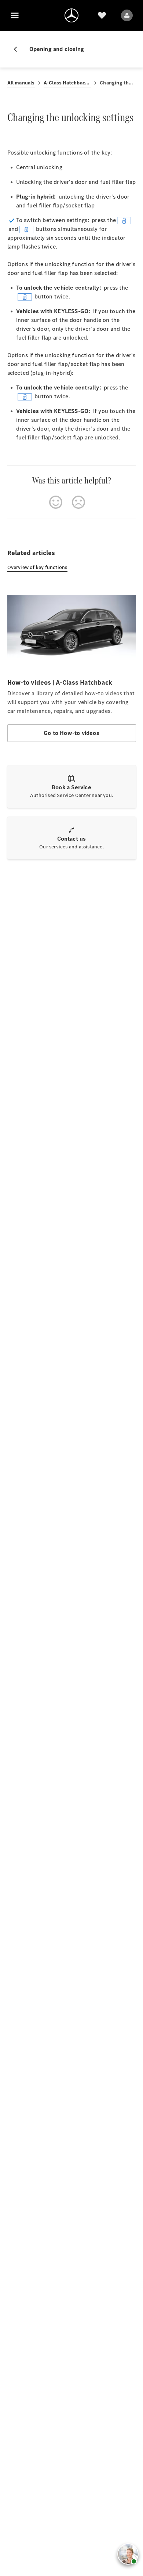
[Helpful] (56, 502)
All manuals (21, 83)
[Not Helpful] (78, 502)
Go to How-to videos (71, 733)
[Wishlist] (102, 15)
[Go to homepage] (71, 15)
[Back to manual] (18, 49)
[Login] (127, 15)
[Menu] (15, 15)
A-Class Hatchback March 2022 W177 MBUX (67, 83)
